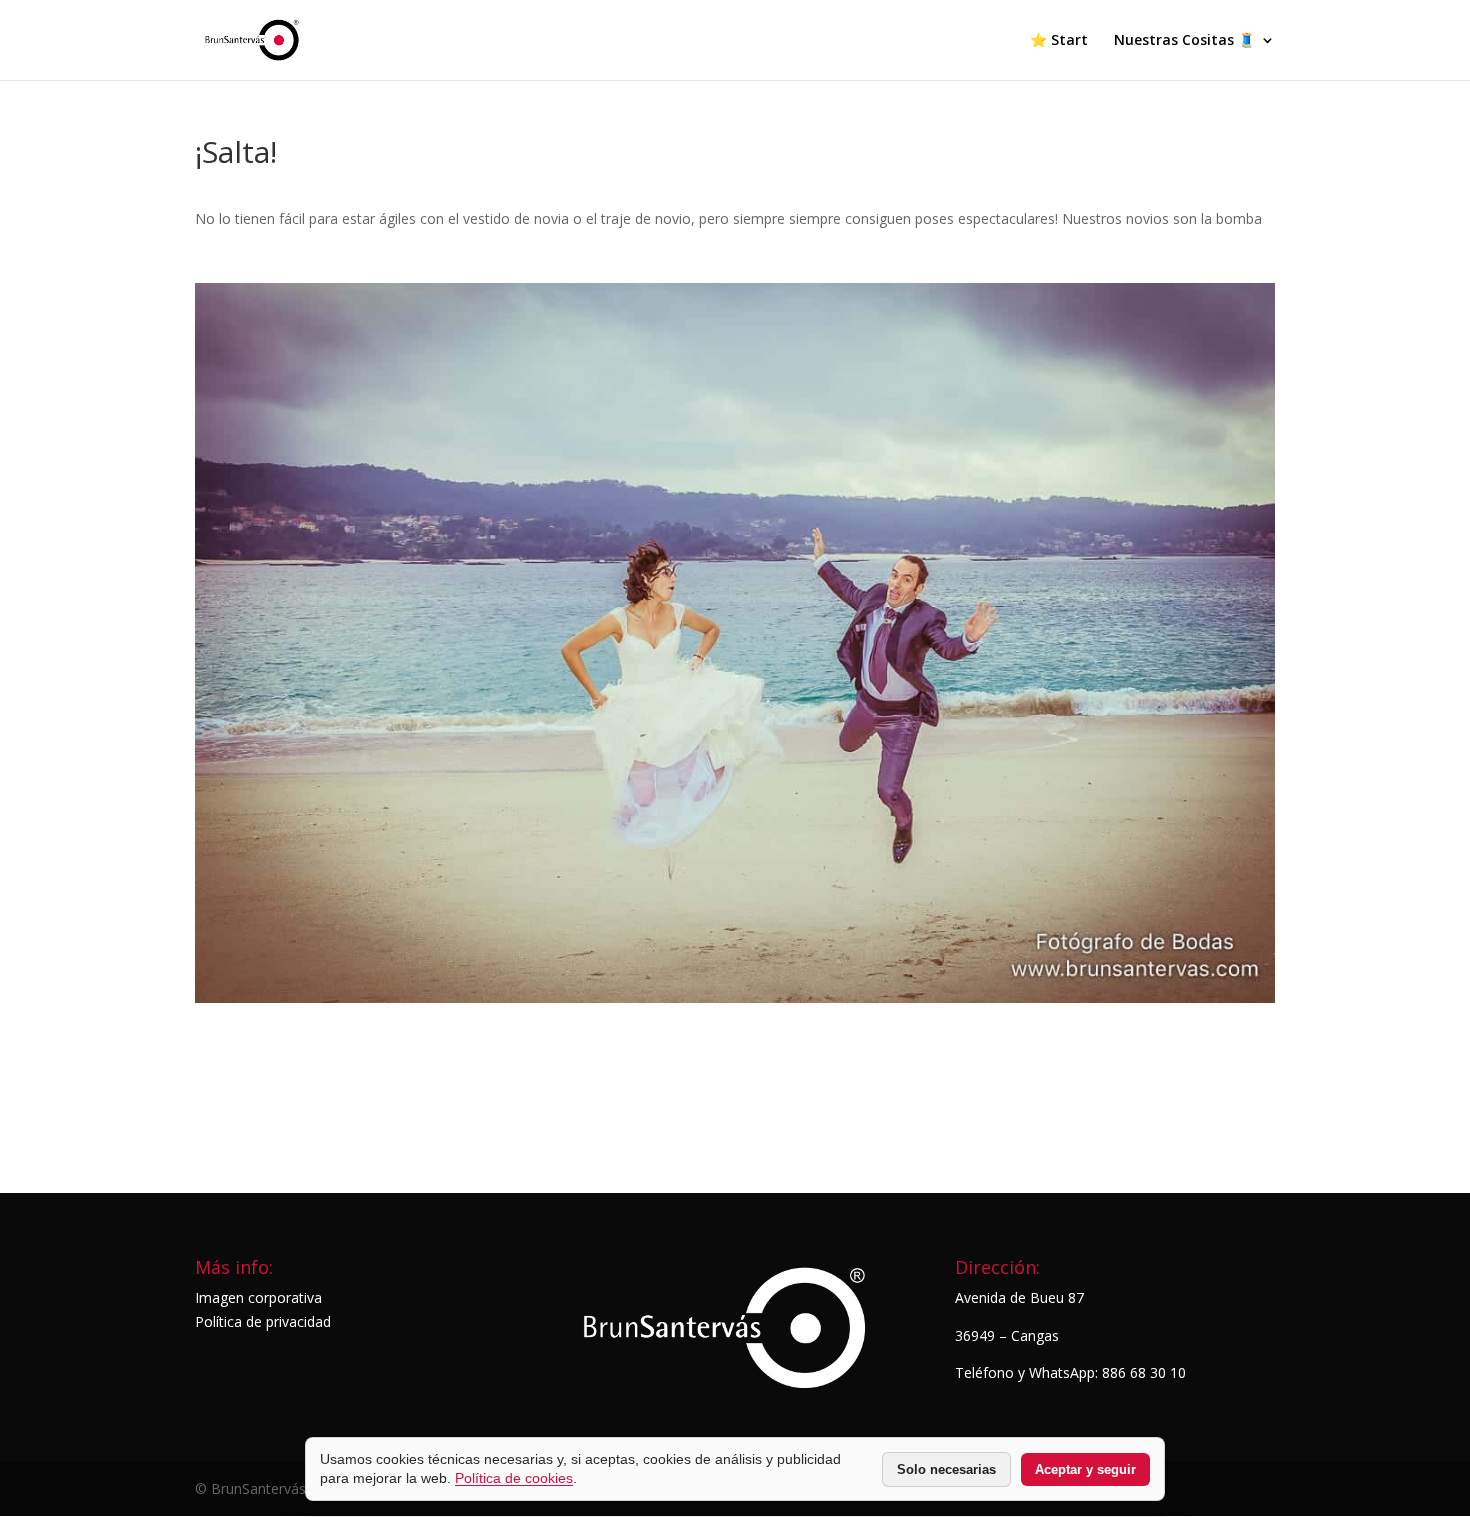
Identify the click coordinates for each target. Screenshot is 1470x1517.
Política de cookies (514, 1478)
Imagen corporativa (258, 1297)
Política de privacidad (263, 1321)
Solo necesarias (946, 1469)
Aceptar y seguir (1085, 1469)
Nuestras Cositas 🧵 (1184, 41)
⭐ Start (1059, 41)
